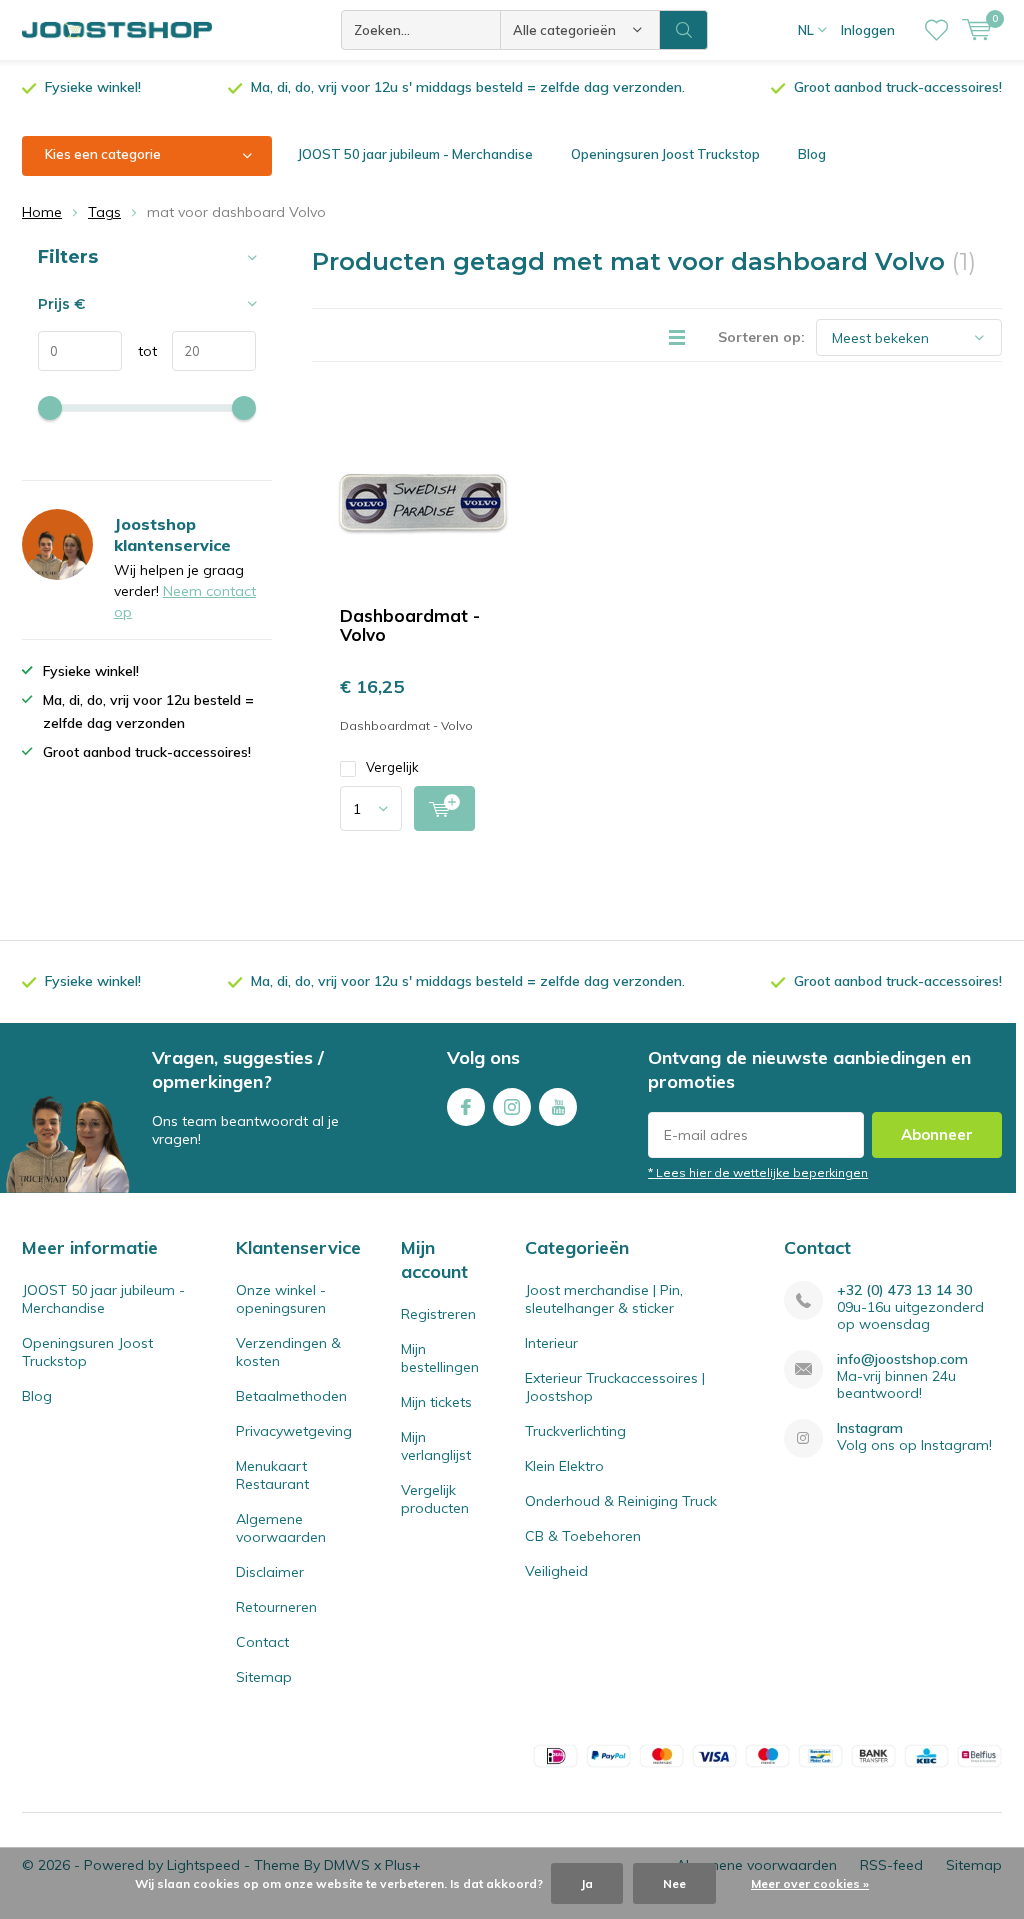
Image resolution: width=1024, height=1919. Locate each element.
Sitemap (264, 1677)
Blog (812, 154)
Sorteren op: (761, 337)
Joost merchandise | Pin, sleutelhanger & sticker (604, 1299)
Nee (674, 1883)
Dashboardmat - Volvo (410, 625)
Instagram (512, 1107)
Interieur (551, 1343)
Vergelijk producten (435, 1499)
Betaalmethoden (291, 1396)
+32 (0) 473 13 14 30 (904, 1290)
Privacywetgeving (294, 1431)
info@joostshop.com (902, 1359)
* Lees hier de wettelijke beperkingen (758, 1172)
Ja (587, 1883)
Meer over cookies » (810, 1883)
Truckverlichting (575, 1431)
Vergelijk (392, 767)
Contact (262, 1642)
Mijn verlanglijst (436, 1446)
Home (42, 212)
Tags (104, 212)
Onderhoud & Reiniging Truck (621, 1501)
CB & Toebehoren (583, 1536)
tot (139, 351)
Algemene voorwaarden (281, 1528)
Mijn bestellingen (440, 1358)
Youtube (558, 1107)
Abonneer (937, 1134)
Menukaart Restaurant (272, 1475)
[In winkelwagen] (444, 808)
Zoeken (684, 30)
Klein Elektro (564, 1466)
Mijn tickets (436, 1402)
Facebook (466, 1107)
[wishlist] (936, 30)
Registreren (438, 1314)
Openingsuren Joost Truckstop (665, 154)
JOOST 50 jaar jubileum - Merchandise (415, 154)
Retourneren (276, 1607)
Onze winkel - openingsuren (281, 1299)
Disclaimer (270, 1572)
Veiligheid (556, 1571)
